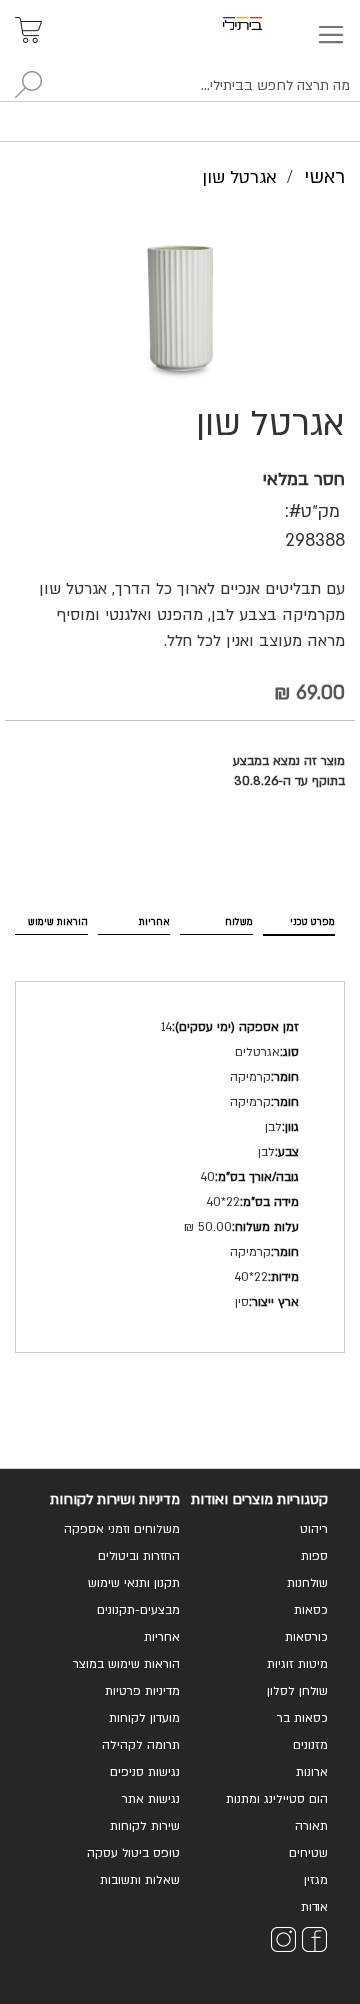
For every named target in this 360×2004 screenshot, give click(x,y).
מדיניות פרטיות (142, 1691)
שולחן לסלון (297, 1691)
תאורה (311, 1826)
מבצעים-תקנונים (138, 1610)
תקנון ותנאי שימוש (134, 1583)
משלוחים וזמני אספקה (122, 1529)
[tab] (299, 918)
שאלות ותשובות (140, 1880)
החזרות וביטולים (139, 1556)
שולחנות (307, 1583)
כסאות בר (302, 1718)
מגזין (316, 1880)
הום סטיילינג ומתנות (277, 1799)
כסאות (311, 1610)
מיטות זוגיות (297, 1664)
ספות (314, 1556)
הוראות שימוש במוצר (126, 1664)
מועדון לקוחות (144, 1718)
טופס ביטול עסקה (133, 1853)
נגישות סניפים (145, 1772)
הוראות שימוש (58, 922)
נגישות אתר (151, 1799)
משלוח (239, 922)
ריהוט (314, 1529)
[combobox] (180, 86)
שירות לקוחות (145, 1826)
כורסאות (306, 1637)
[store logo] (265, 23)
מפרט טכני (312, 922)
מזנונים (310, 1745)
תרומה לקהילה (141, 1745)
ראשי (324, 177)
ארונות (312, 1772)
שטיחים (308, 1853)
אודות (314, 1907)
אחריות (154, 922)
